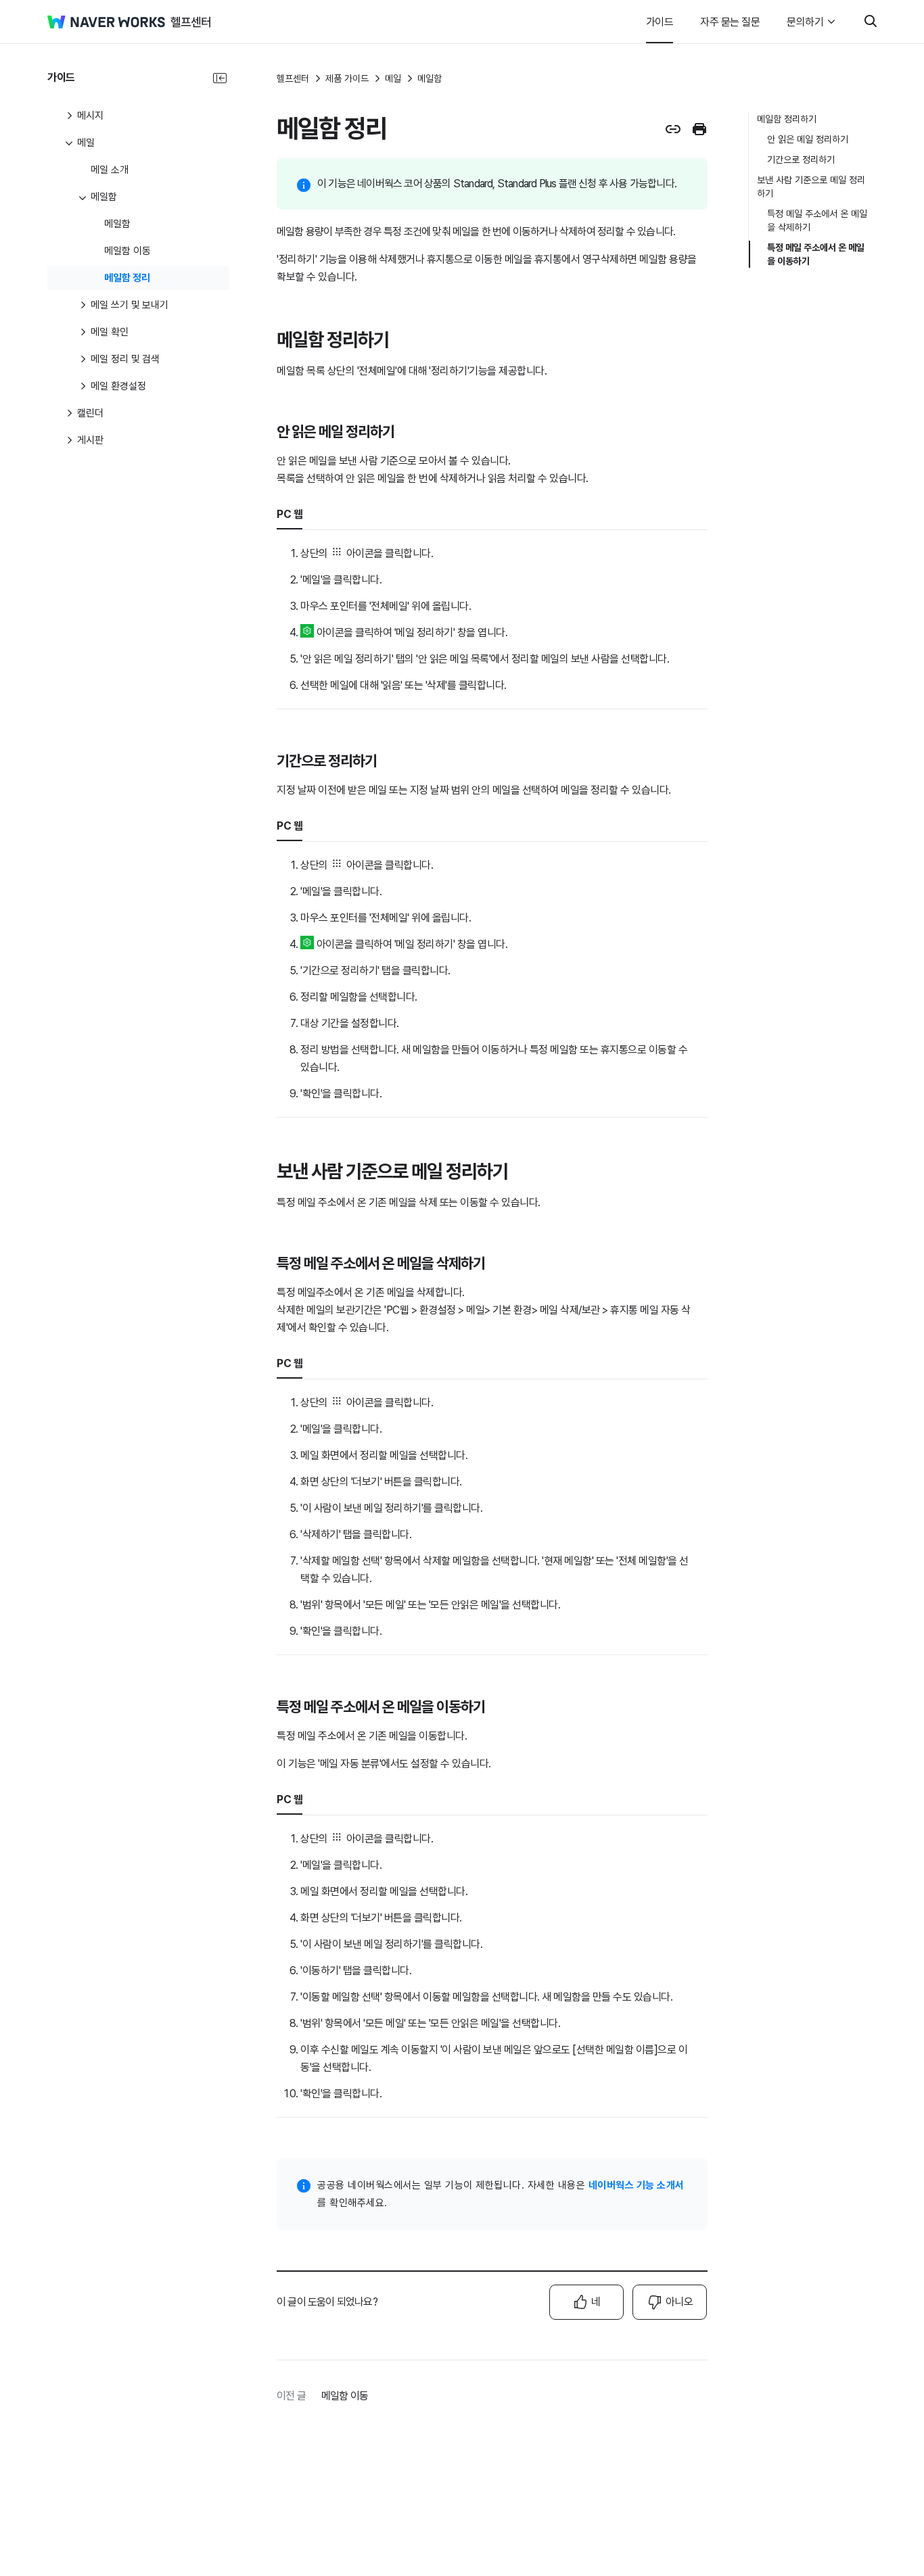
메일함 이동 (345, 2396)
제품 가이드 (347, 78)
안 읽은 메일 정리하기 (808, 139)
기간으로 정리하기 (801, 160)
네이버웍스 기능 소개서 (637, 2185)
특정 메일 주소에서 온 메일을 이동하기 (816, 254)
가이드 (660, 22)
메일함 (430, 78)
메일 (393, 78)
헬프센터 (293, 78)
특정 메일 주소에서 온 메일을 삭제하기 (817, 220)
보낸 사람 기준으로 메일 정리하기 (811, 187)
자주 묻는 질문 (730, 22)
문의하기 (805, 22)
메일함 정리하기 (787, 119)
